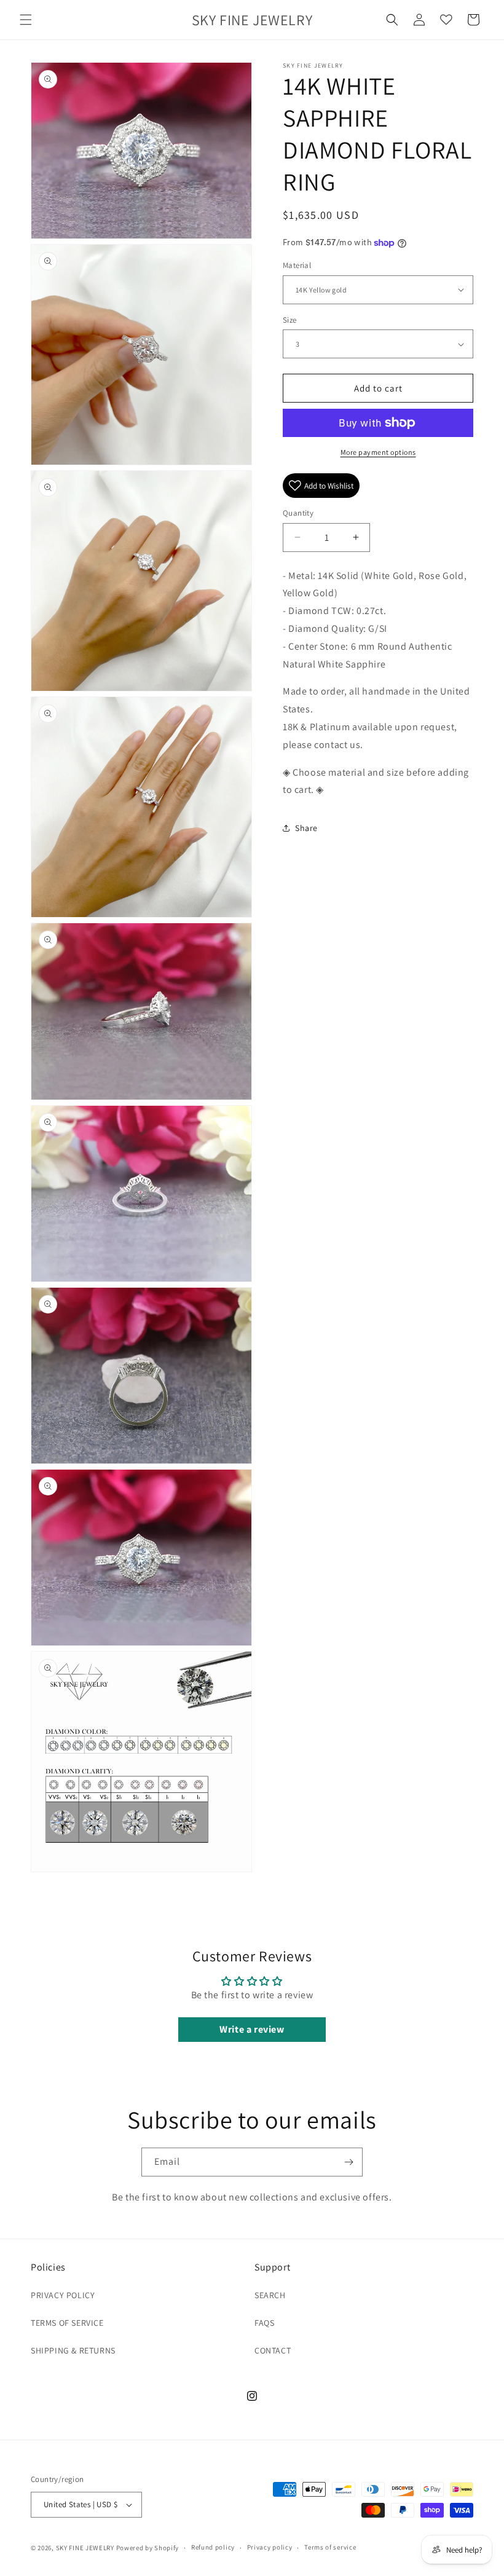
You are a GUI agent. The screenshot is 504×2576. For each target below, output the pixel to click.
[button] (26, 20)
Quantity (298, 513)
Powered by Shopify (148, 2548)
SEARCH (270, 2295)
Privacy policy (270, 2547)
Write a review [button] (252, 2029)
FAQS (264, 2323)
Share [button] (306, 828)
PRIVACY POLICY (63, 2295)
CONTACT (273, 2350)
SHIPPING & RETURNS (73, 2350)
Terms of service (330, 2547)
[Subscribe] (348, 2162)
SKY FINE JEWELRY (85, 2548)
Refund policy (213, 2547)
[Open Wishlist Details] (446, 20)
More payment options (378, 452)
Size (290, 320)
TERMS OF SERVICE (67, 2323)
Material (297, 265)
